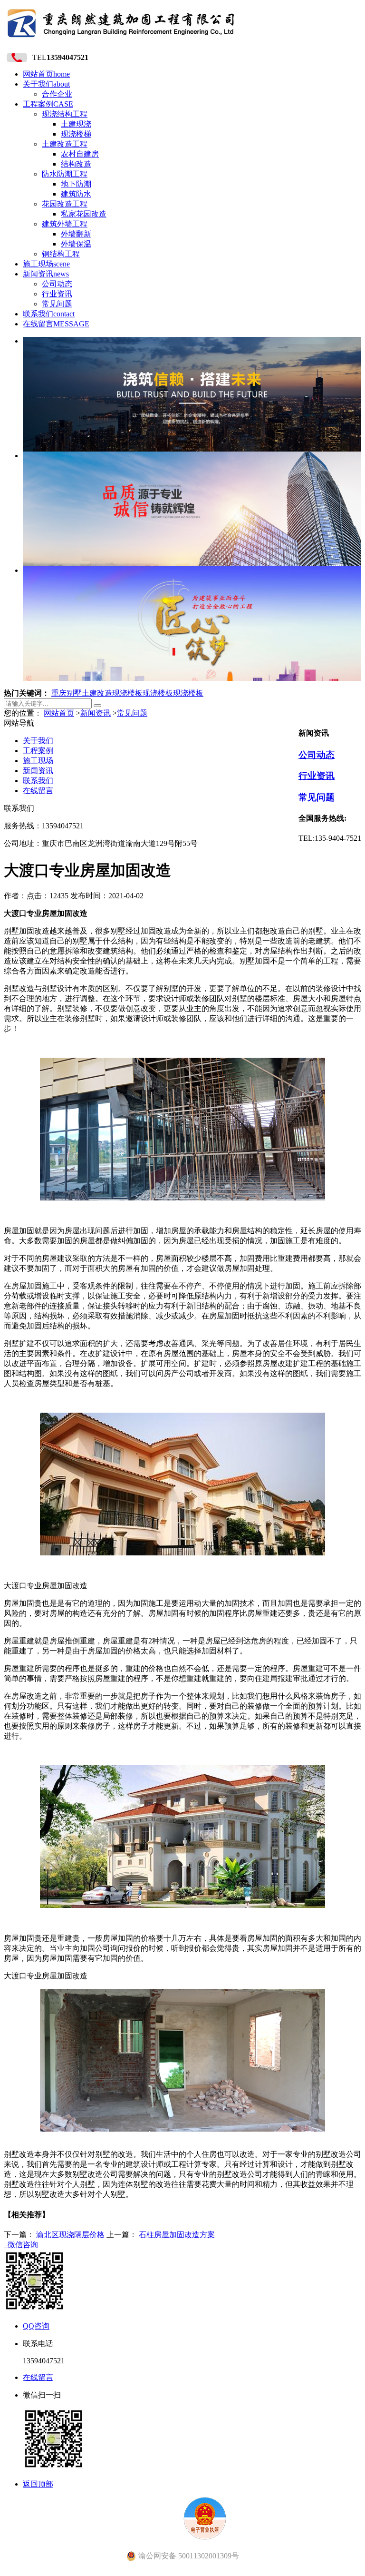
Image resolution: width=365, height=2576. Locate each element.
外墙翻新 (76, 234)
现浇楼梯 (76, 134)
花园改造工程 (65, 204)
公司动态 (57, 284)
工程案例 (48, 104)
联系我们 (49, 314)
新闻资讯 (46, 274)
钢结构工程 (61, 254)
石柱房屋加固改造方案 (177, 2235)
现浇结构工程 (65, 114)
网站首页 (46, 74)
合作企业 (57, 94)
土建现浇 (76, 124)
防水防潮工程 (65, 174)
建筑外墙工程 (65, 224)
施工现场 (46, 264)
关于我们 (46, 84)
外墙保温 (76, 244)
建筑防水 (76, 194)
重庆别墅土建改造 (82, 693)
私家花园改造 (84, 214)
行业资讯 (57, 294)
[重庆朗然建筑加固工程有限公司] (121, 40)
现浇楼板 (127, 693)
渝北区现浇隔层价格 (70, 2235)
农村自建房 (80, 154)
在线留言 (56, 324)
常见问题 (57, 304)
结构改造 (76, 164)
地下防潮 (76, 184)
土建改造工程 (65, 144)
